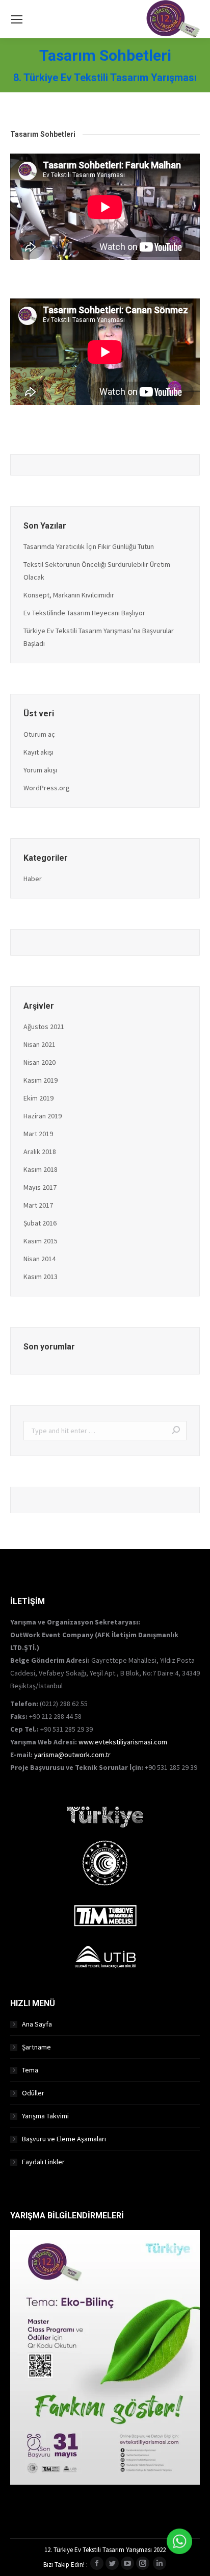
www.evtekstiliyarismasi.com (123, 1742)
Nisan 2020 (40, 1062)
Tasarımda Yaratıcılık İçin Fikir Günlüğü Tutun (89, 546)
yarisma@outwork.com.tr (72, 1755)
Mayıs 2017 (40, 1187)
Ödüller (33, 2093)
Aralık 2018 (40, 1152)
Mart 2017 (38, 1205)
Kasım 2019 (41, 1080)
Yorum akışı (40, 770)
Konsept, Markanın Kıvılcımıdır (69, 595)
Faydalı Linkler (43, 2162)
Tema (30, 2070)
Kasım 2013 (41, 1277)
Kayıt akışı (38, 752)
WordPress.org (47, 788)
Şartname (36, 2047)
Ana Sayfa (37, 2024)
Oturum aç (39, 734)
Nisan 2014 (40, 1259)
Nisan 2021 (40, 1044)
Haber (33, 879)
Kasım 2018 (41, 1169)
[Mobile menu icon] (17, 19)
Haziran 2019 (43, 1116)
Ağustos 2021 (44, 1027)
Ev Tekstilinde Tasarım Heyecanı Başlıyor (84, 613)
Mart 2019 (38, 1134)
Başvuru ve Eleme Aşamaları (64, 2139)
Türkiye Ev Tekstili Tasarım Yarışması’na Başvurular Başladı (99, 637)
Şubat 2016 (40, 1223)
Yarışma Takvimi (45, 2116)
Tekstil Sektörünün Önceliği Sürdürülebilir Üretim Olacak (97, 571)
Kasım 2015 (41, 1241)
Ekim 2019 (38, 1098)
